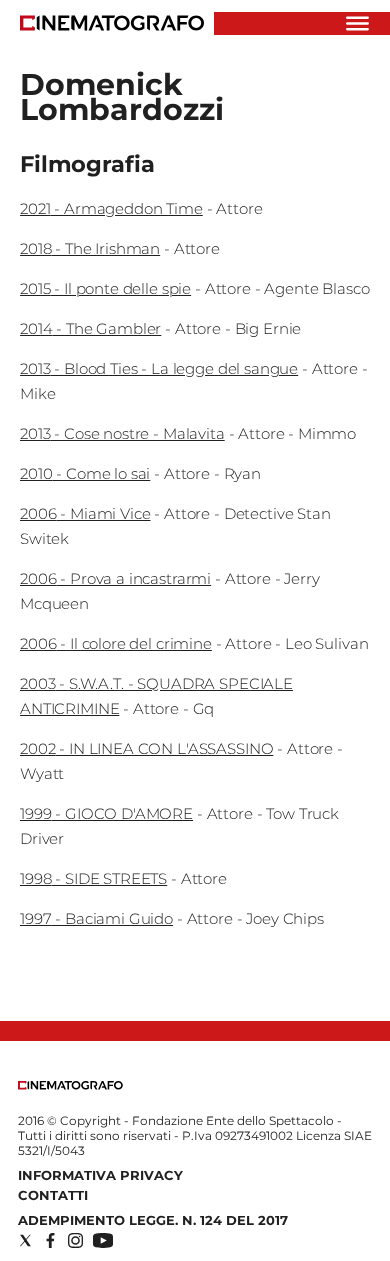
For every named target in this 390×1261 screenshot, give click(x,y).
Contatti (53, 1195)
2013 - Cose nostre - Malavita (122, 433)
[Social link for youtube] (103, 1240)
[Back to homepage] (70, 1085)
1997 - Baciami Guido (96, 918)
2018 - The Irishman (90, 248)
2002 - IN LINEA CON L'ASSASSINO (146, 748)
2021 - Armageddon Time (111, 208)
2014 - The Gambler (90, 328)
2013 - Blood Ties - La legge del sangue (159, 368)
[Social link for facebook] (50, 1240)
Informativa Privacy (100, 1175)
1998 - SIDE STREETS (93, 878)
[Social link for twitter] (25, 1240)
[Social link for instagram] (75, 1240)
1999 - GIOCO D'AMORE (106, 813)
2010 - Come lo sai (85, 473)
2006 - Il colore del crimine (116, 643)
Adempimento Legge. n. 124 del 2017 (153, 1220)
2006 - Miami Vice (85, 513)
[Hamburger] (357, 23)
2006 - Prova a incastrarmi (115, 578)
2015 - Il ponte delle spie (105, 288)
